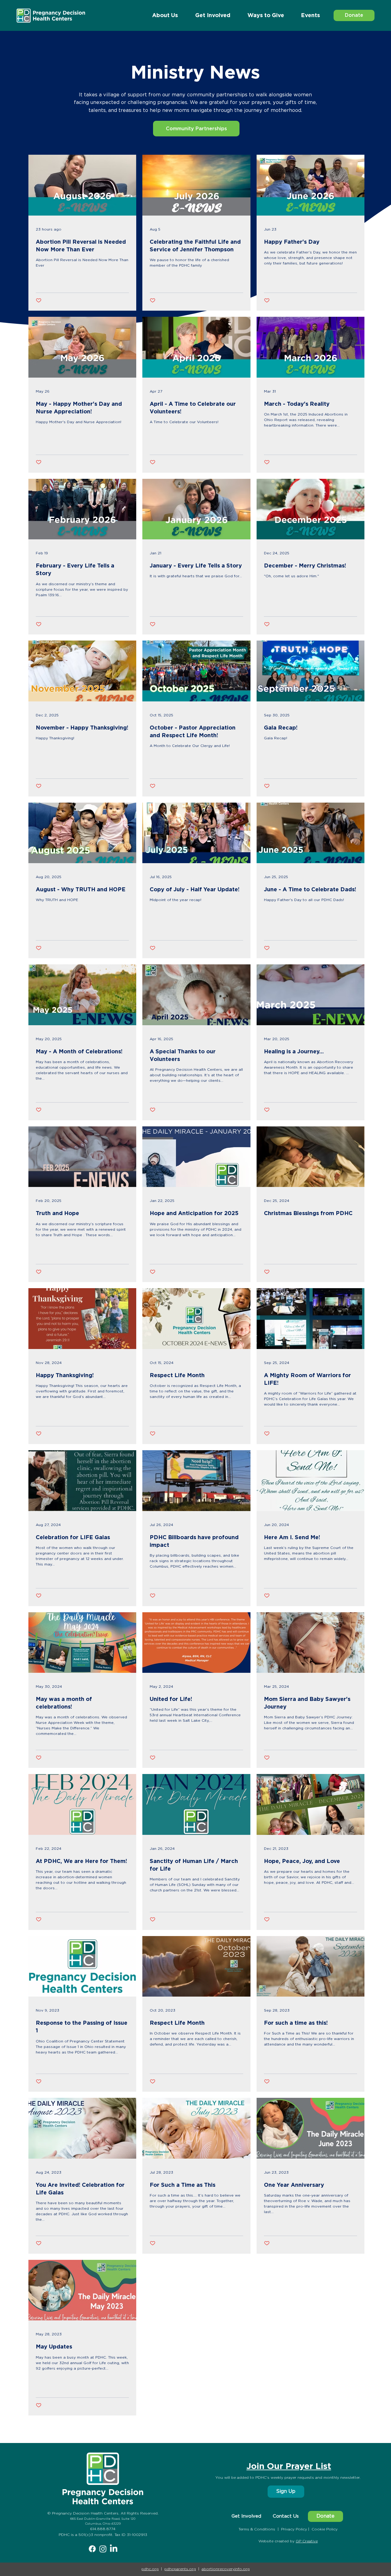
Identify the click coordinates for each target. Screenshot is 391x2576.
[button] (310, 16)
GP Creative (307, 2541)
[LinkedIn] (114, 2549)
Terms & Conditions (257, 2529)
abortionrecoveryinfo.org (226, 2569)
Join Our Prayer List (289, 2467)
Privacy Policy (294, 2529)
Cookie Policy (325, 2529)
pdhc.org (150, 2569)
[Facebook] (92, 2549)
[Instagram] (103, 2549)
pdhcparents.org (180, 2569)
